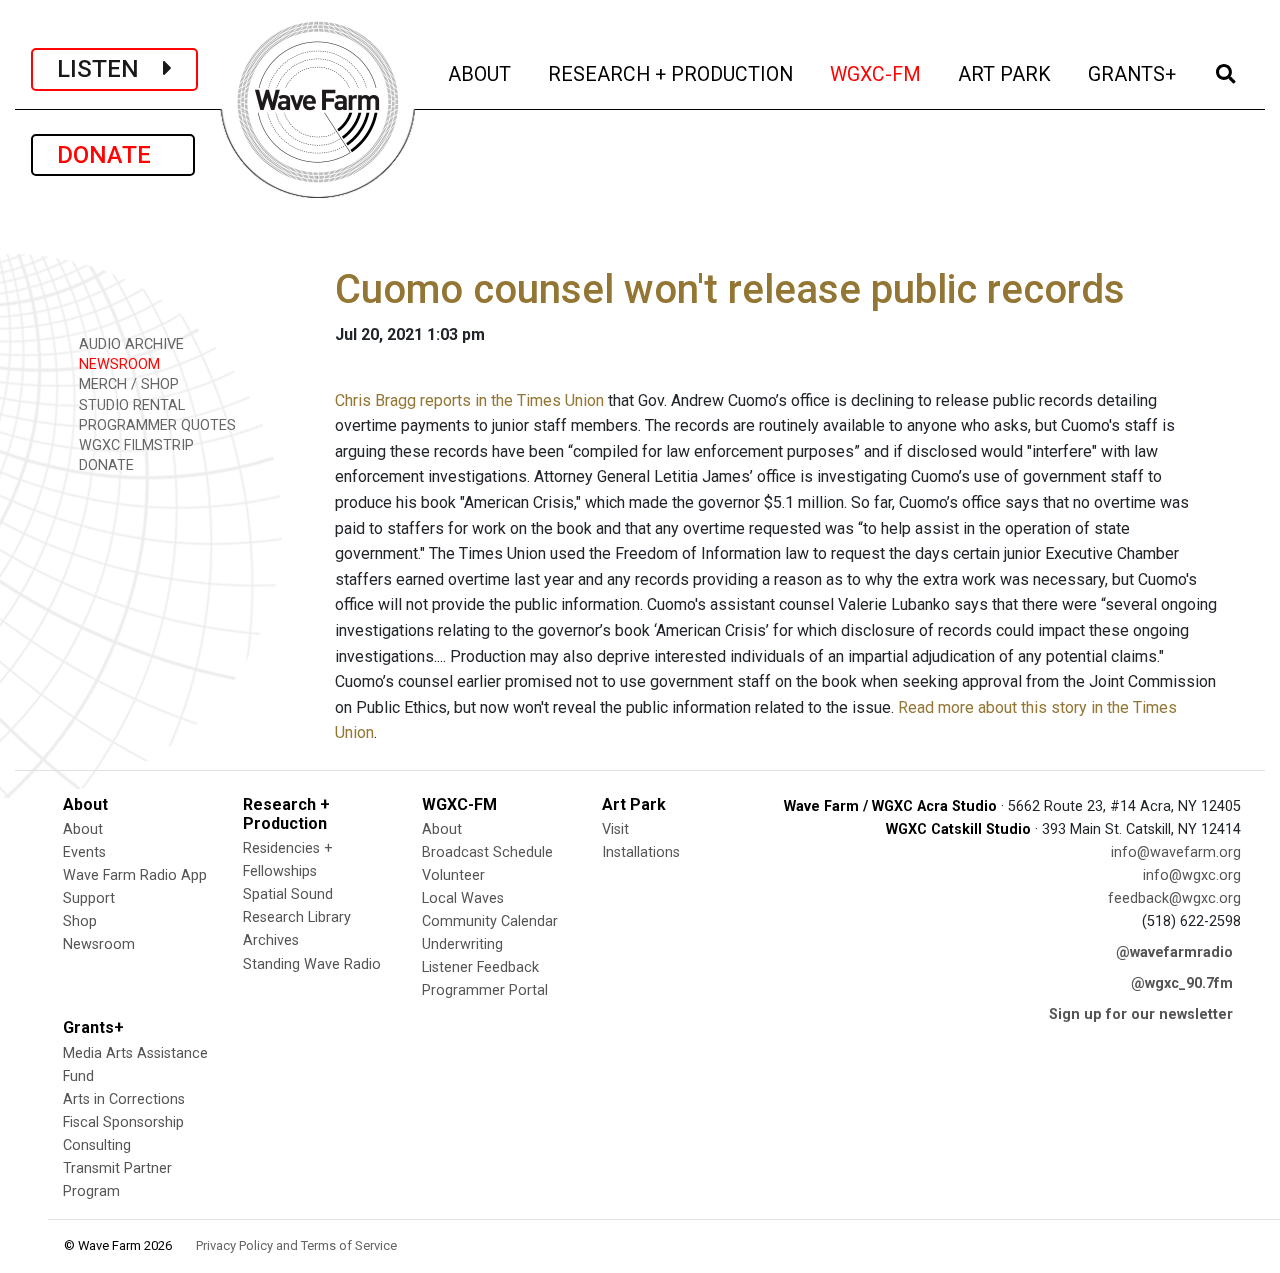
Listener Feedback (480, 967)
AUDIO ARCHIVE (129, 344)
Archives (271, 940)
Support (89, 898)
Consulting (97, 1145)
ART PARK (1006, 74)
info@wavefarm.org (1176, 852)
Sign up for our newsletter (1141, 1014)
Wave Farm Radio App (135, 875)
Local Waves (463, 898)
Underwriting (462, 944)
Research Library (297, 917)
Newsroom (99, 944)
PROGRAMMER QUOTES (155, 425)
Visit (615, 829)
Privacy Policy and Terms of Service (296, 1245)
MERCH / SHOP (127, 384)
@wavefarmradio (1174, 952)
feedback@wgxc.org (1174, 898)
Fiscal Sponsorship (123, 1122)
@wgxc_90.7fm (1182, 983)
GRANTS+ (1133, 74)
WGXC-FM (877, 74)
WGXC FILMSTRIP (134, 445)
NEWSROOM (117, 364)
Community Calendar (490, 921)
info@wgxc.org (1192, 875)
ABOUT (481, 74)
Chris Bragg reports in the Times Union (469, 400)
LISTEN (110, 69)
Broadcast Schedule (487, 852)
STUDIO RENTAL (130, 405)
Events (84, 852)
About (83, 829)
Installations (641, 852)
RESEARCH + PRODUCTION (672, 74)
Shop (80, 921)
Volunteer (453, 875)
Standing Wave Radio (312, 964)
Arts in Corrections (124, 1099)
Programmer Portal (485, 990)
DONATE (113, 155)
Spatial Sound (288, 894)
